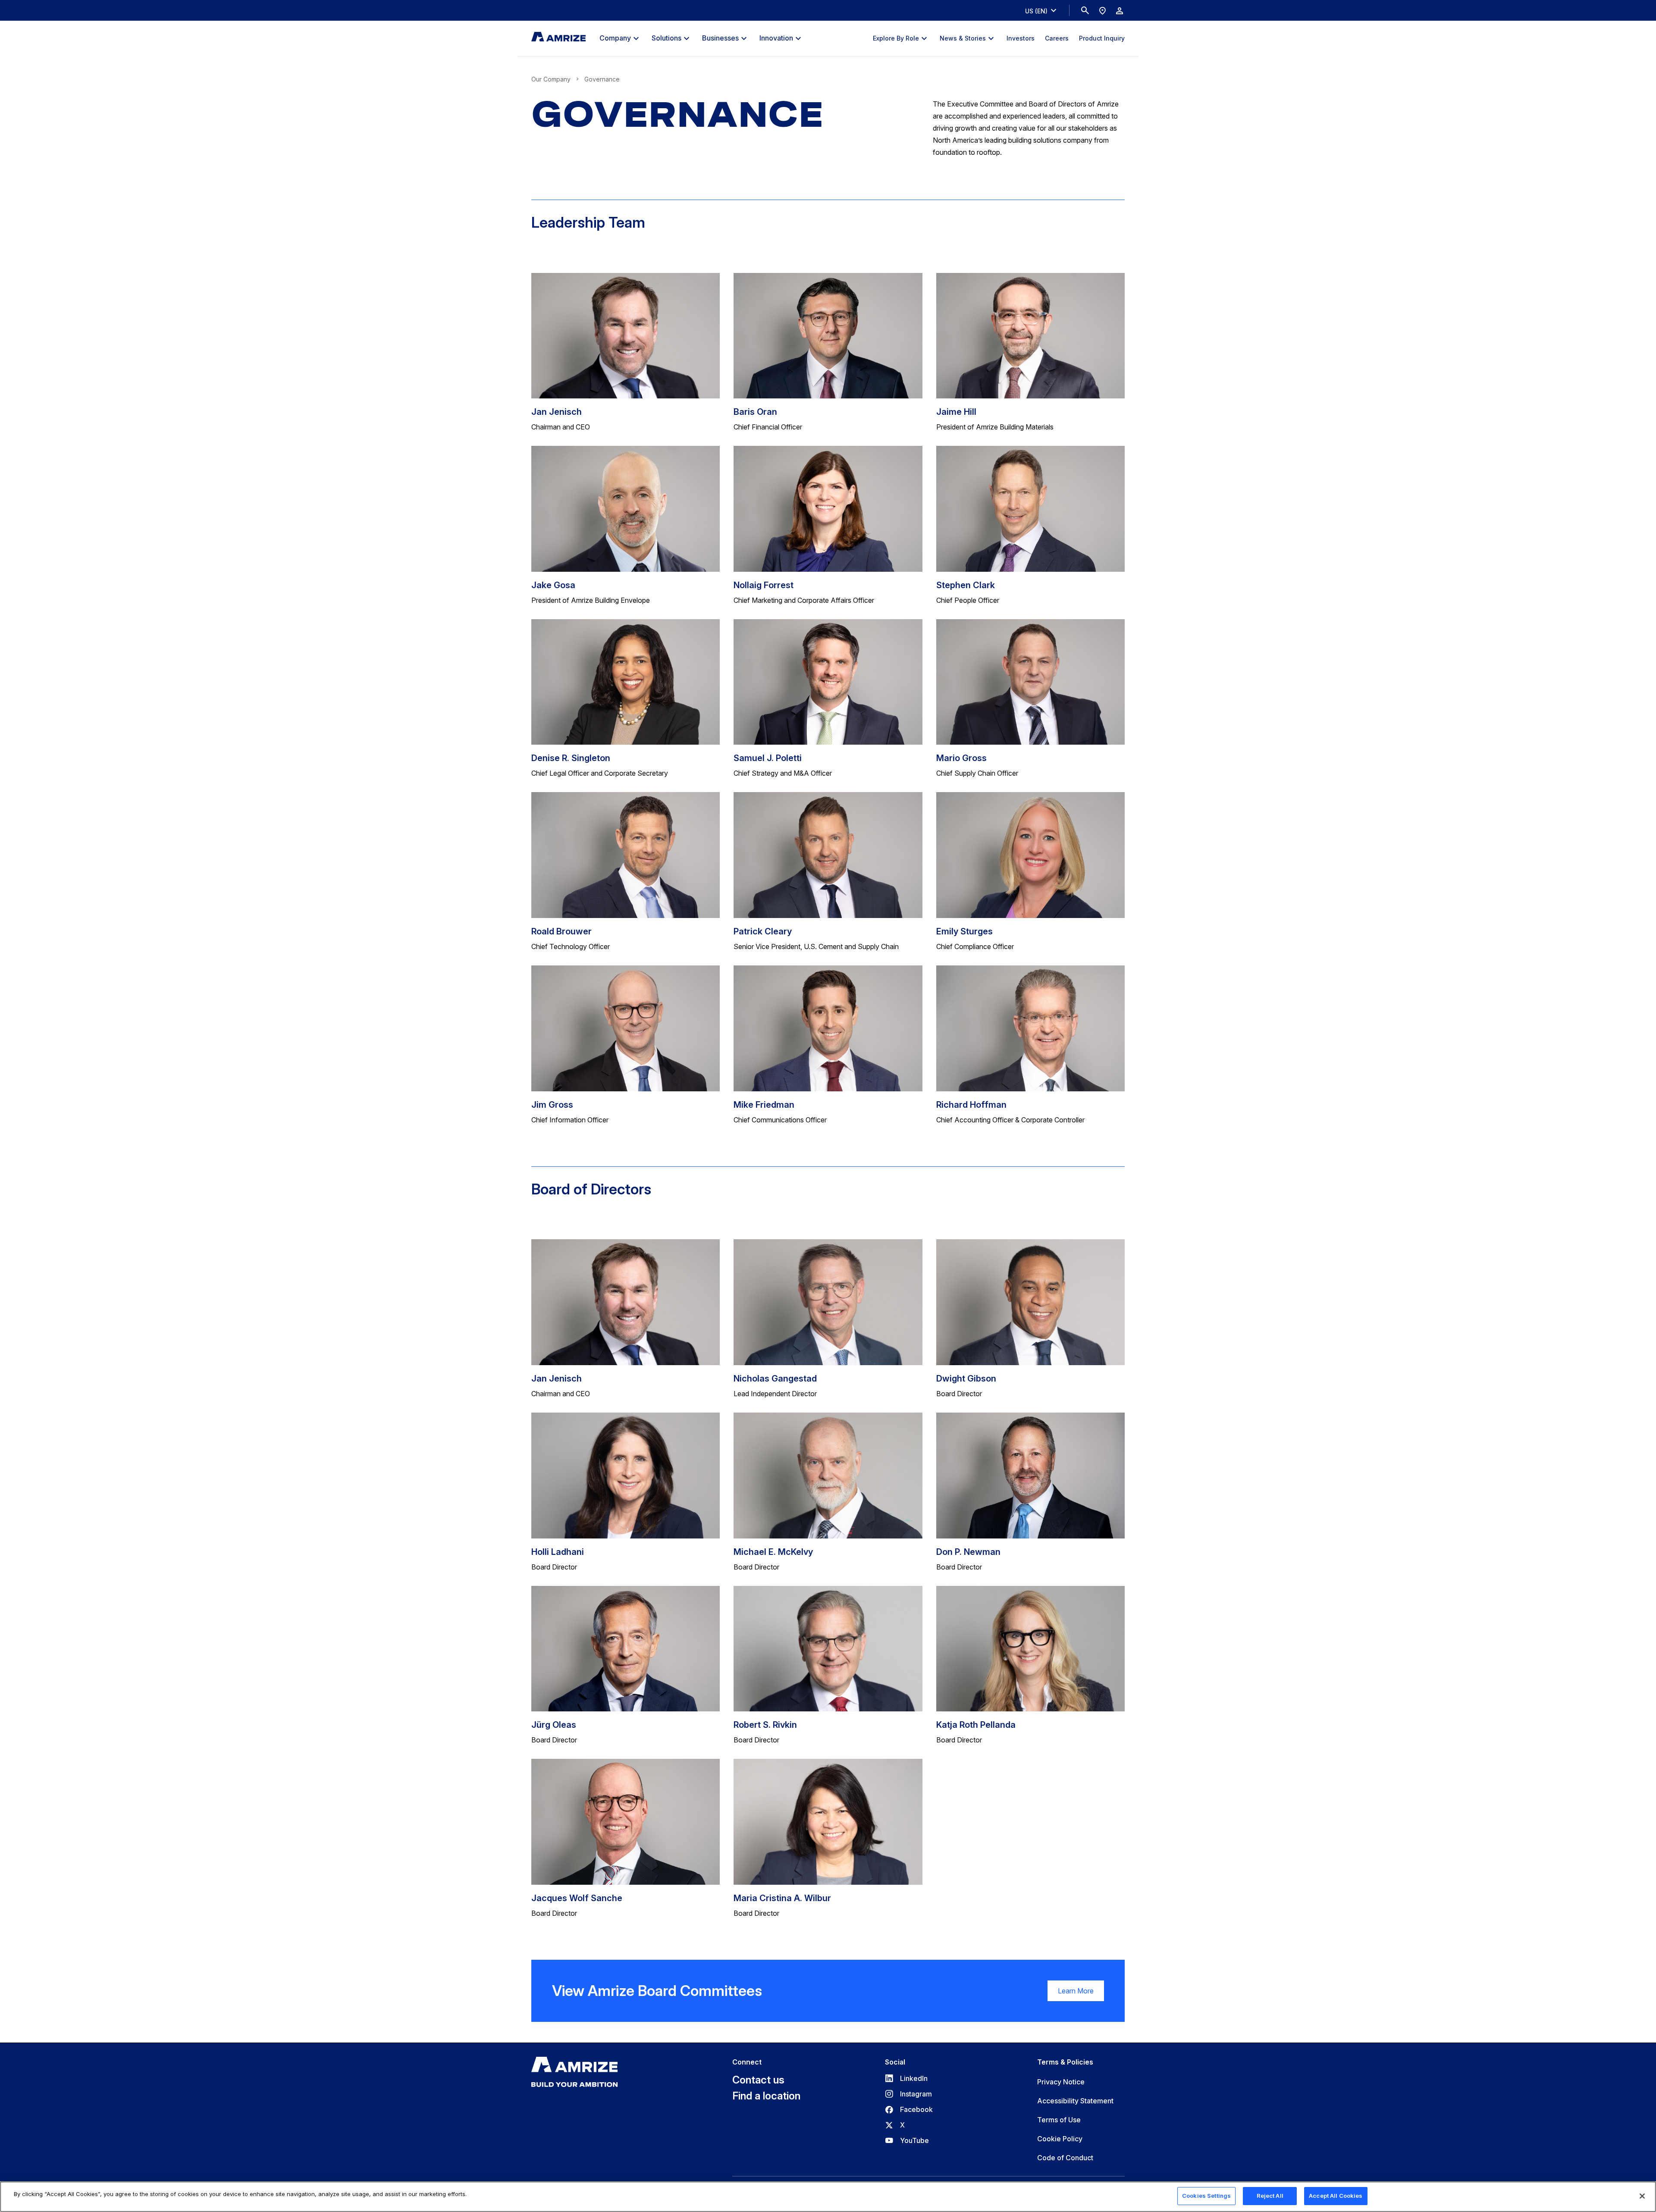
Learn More (1071, 1994)
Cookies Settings (1206, 2196)
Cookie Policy (1060, 2139)
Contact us (758, 2080)
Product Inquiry (1102, 38)
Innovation (776, 38)
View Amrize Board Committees (657, 1991)
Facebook (909, 2109)
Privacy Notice (1061, 2082)
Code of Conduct (1065, 2158)
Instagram (908, 2094)
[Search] (1085, 10)
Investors (1021, 38)
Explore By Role (896, 38)
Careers (1057, 38)
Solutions (666, 38)
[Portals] (1120, 10)
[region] (828, 2197)
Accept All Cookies (1336, 2196)
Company (615, 38)
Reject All (1270, 2196)
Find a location (766, 2096)
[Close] (1642, 2196)
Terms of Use (1059, 2120)
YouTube (907, 2140)
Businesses (720, 38)
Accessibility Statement (1075, 2101)
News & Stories (963, 38)
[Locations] (1102, 10)
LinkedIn (906, 2078)
